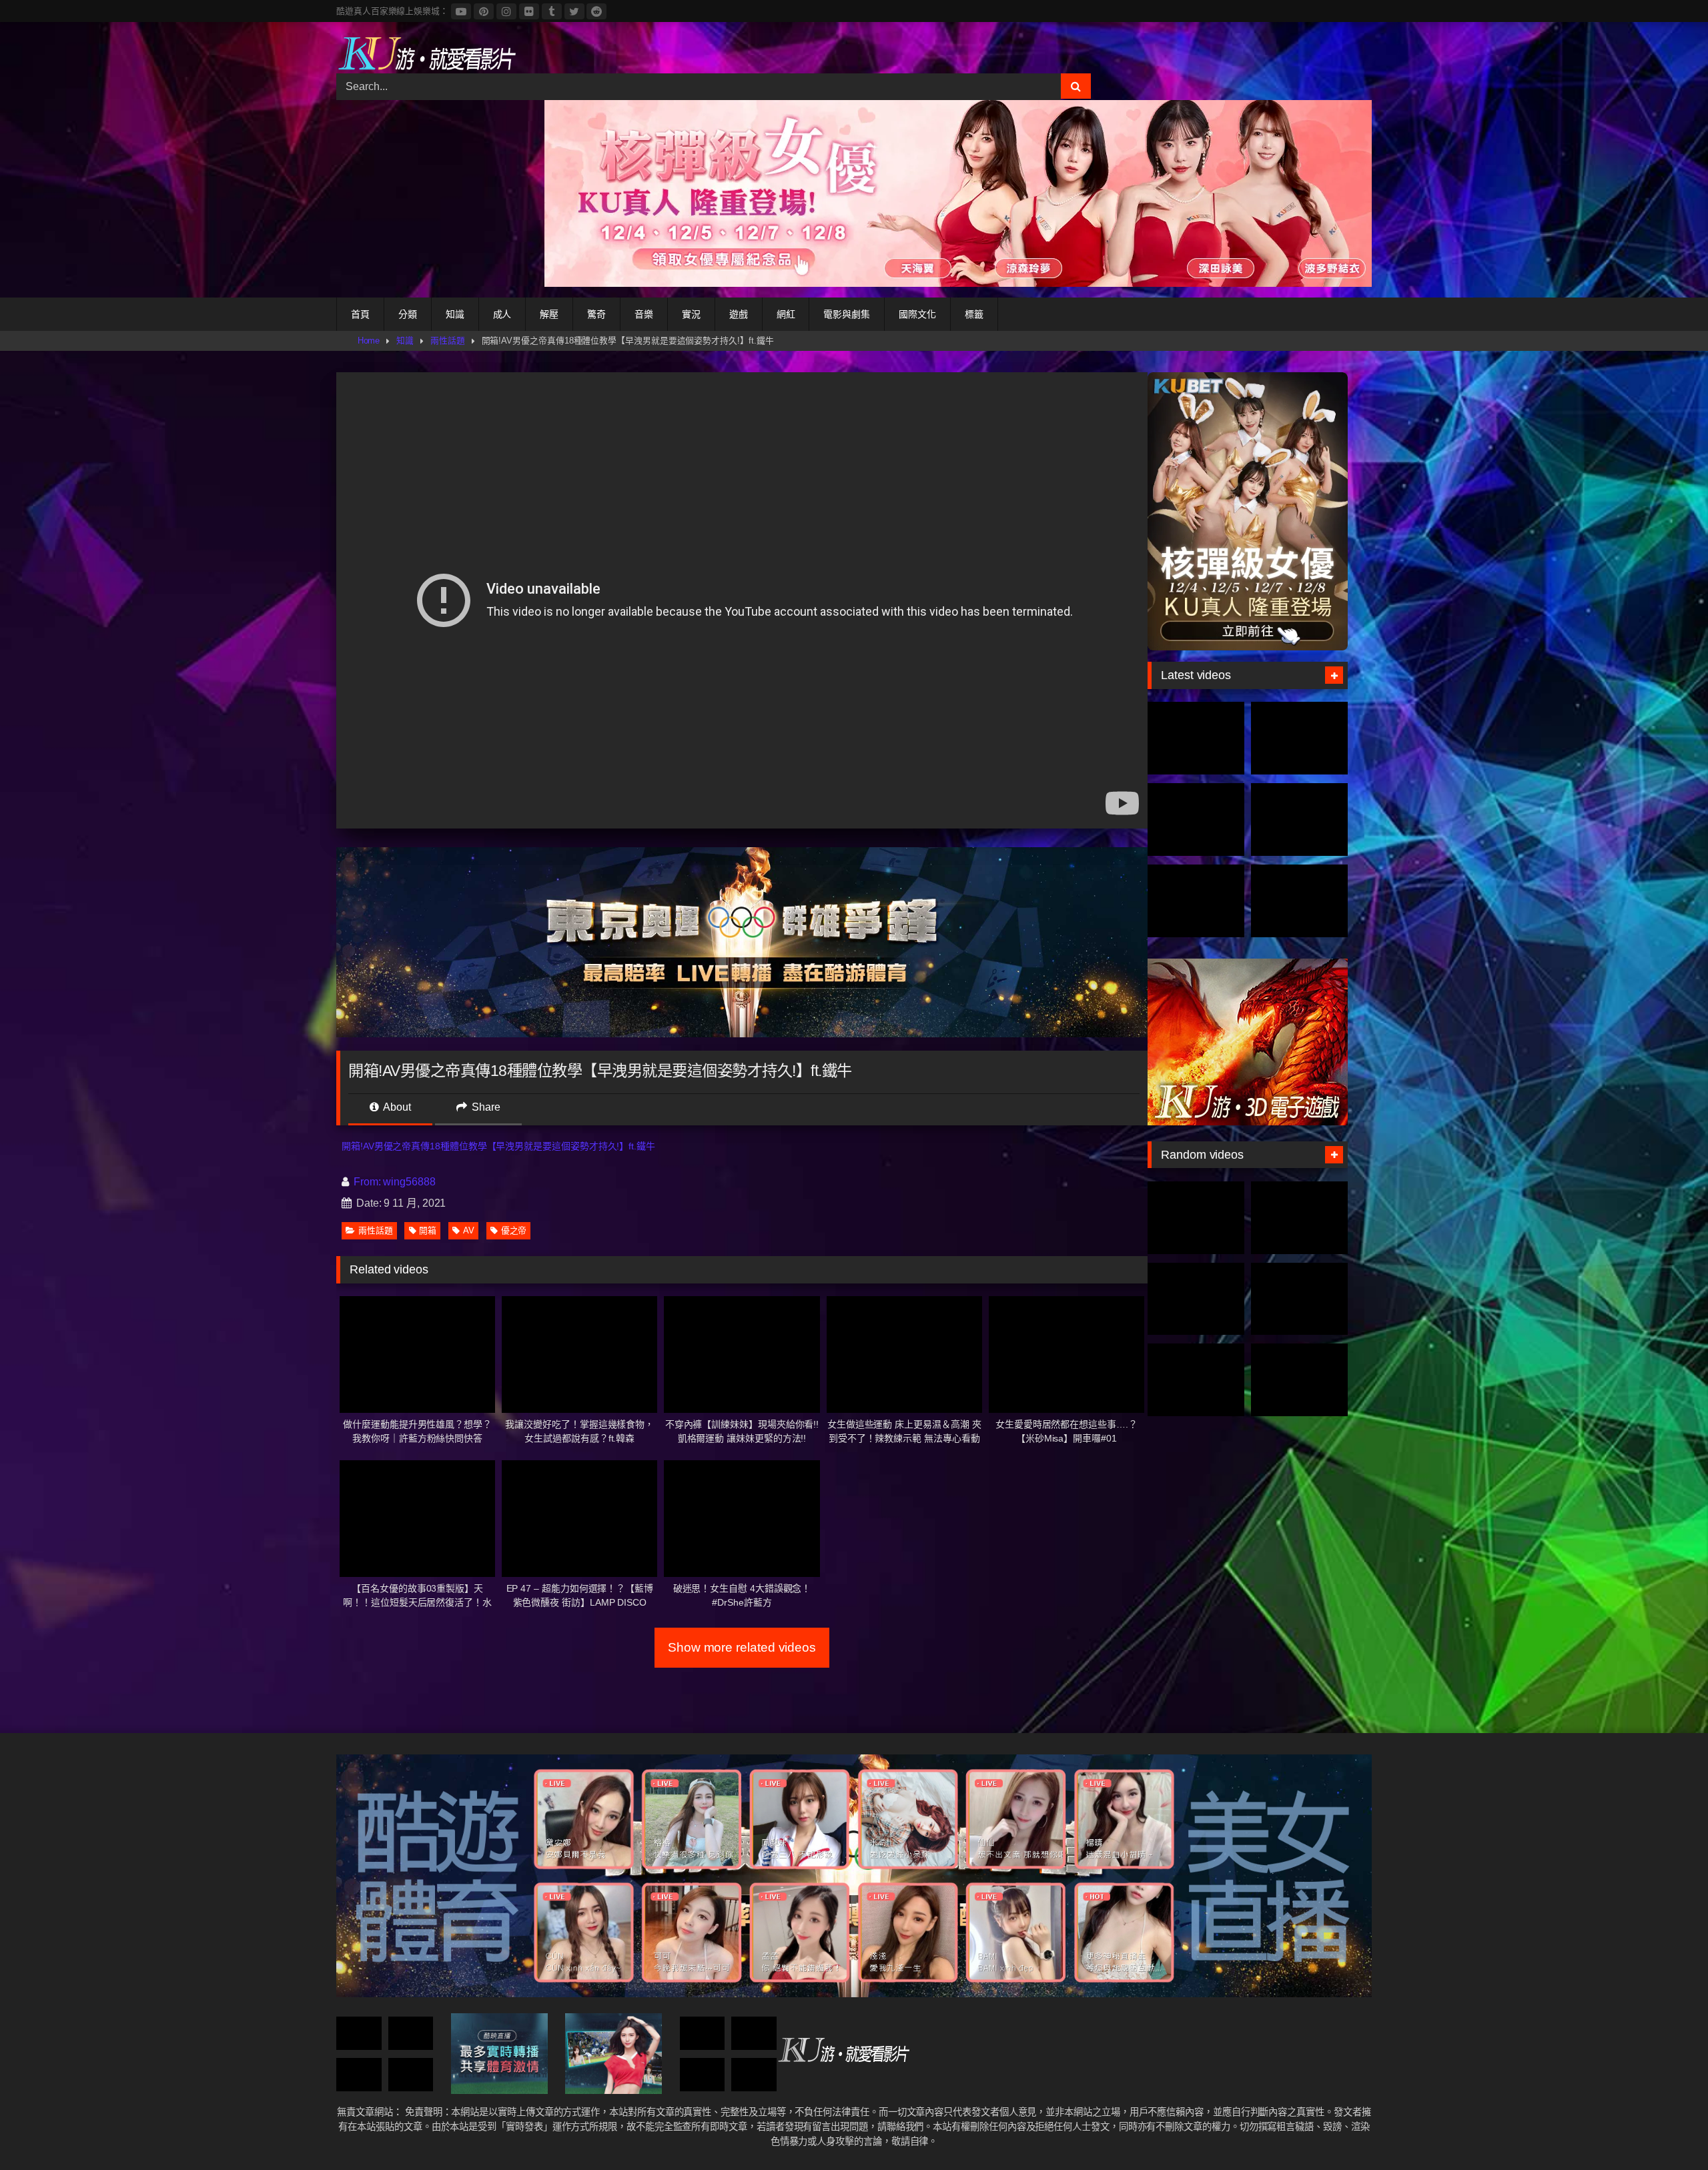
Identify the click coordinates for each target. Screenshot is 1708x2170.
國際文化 (917, 314)
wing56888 (409, 1182)
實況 (691, 314)
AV (469, 1230)
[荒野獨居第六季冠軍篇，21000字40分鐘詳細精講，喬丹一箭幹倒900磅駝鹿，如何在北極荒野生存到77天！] (1196, 820)
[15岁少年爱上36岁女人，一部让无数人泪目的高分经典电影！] (754, 2034)
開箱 (428, 1230)
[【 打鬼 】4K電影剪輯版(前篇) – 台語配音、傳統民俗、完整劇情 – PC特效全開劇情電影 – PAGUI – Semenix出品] (1196, 1218)
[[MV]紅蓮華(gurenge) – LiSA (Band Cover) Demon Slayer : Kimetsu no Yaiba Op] (359, 2034)
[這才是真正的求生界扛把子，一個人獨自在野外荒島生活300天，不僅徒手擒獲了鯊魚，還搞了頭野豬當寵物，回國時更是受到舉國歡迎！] (1196, 901)
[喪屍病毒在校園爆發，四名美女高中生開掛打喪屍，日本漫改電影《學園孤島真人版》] (411, 2075)
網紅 (786, 314)
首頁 (360, 314)
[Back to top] (1667, 2130)
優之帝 (514, 1230)
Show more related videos (742, 1647)
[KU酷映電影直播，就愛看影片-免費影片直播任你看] (426, 53)
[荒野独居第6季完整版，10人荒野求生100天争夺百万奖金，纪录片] (1299, 901)
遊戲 (739, 314)
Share (485, 1107)
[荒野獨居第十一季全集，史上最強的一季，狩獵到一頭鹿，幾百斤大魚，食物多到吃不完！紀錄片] (1299, 820)
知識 (455, 314)
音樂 (644, 314)
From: (367, 1182)
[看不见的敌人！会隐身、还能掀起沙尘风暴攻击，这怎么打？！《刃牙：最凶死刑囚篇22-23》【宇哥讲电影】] (1196, 1380)
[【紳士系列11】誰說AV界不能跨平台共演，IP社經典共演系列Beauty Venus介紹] (1299, 1380)
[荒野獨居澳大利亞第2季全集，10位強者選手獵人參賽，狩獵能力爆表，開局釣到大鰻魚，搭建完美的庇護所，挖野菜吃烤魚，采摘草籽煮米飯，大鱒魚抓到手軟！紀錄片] (1299, 738)
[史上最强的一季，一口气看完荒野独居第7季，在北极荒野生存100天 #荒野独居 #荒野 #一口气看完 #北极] (1196, 738)
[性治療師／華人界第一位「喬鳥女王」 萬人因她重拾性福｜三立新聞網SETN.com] (411, 2034)
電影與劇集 (847, 314)
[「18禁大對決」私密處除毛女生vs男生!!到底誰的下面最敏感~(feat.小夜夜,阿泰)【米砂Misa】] (703, 2075)
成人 (502, 314)
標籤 (974, 314)
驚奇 (596, 314)
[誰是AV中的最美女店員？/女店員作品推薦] (754, 2075)
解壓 (549, 314)
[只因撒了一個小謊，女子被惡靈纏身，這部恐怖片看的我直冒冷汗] (1299, 1299)
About (396, 1107)
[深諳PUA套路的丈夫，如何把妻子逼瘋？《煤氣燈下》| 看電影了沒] (359, 2075)
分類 (408, 314)
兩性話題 (448, 341)
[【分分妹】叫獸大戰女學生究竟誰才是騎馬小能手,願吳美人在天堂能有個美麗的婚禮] (1299, 1218)
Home (369, 341)
